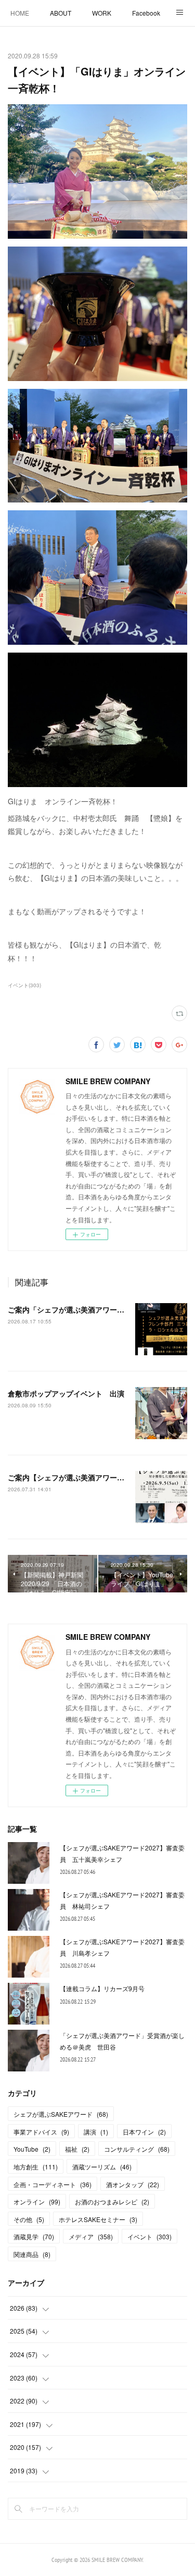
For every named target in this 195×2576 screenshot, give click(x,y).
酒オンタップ (133, 2184)
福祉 (77, 2149)
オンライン (37, 2201)
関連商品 (32, 2254)
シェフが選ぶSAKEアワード (61, 2114)
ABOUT (61, 13)
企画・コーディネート (53, 2184)
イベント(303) (24, 985)
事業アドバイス (41, 2132)
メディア (91, 2236)
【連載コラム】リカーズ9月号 (102, 1988)
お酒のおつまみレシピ (112, 2201)
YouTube (32, 2149)
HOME (20, 13)
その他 (29, 2219)
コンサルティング (137, 2149)
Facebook (146, 13)
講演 (96, 2132)
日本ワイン (144, 2132)
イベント (149, 2236)
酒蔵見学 (34, 2236)
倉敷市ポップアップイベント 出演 (66, 1393)
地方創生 (36, 2167)
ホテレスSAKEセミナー (98, 2219)
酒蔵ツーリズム (102, 2167)
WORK (102, 13)
